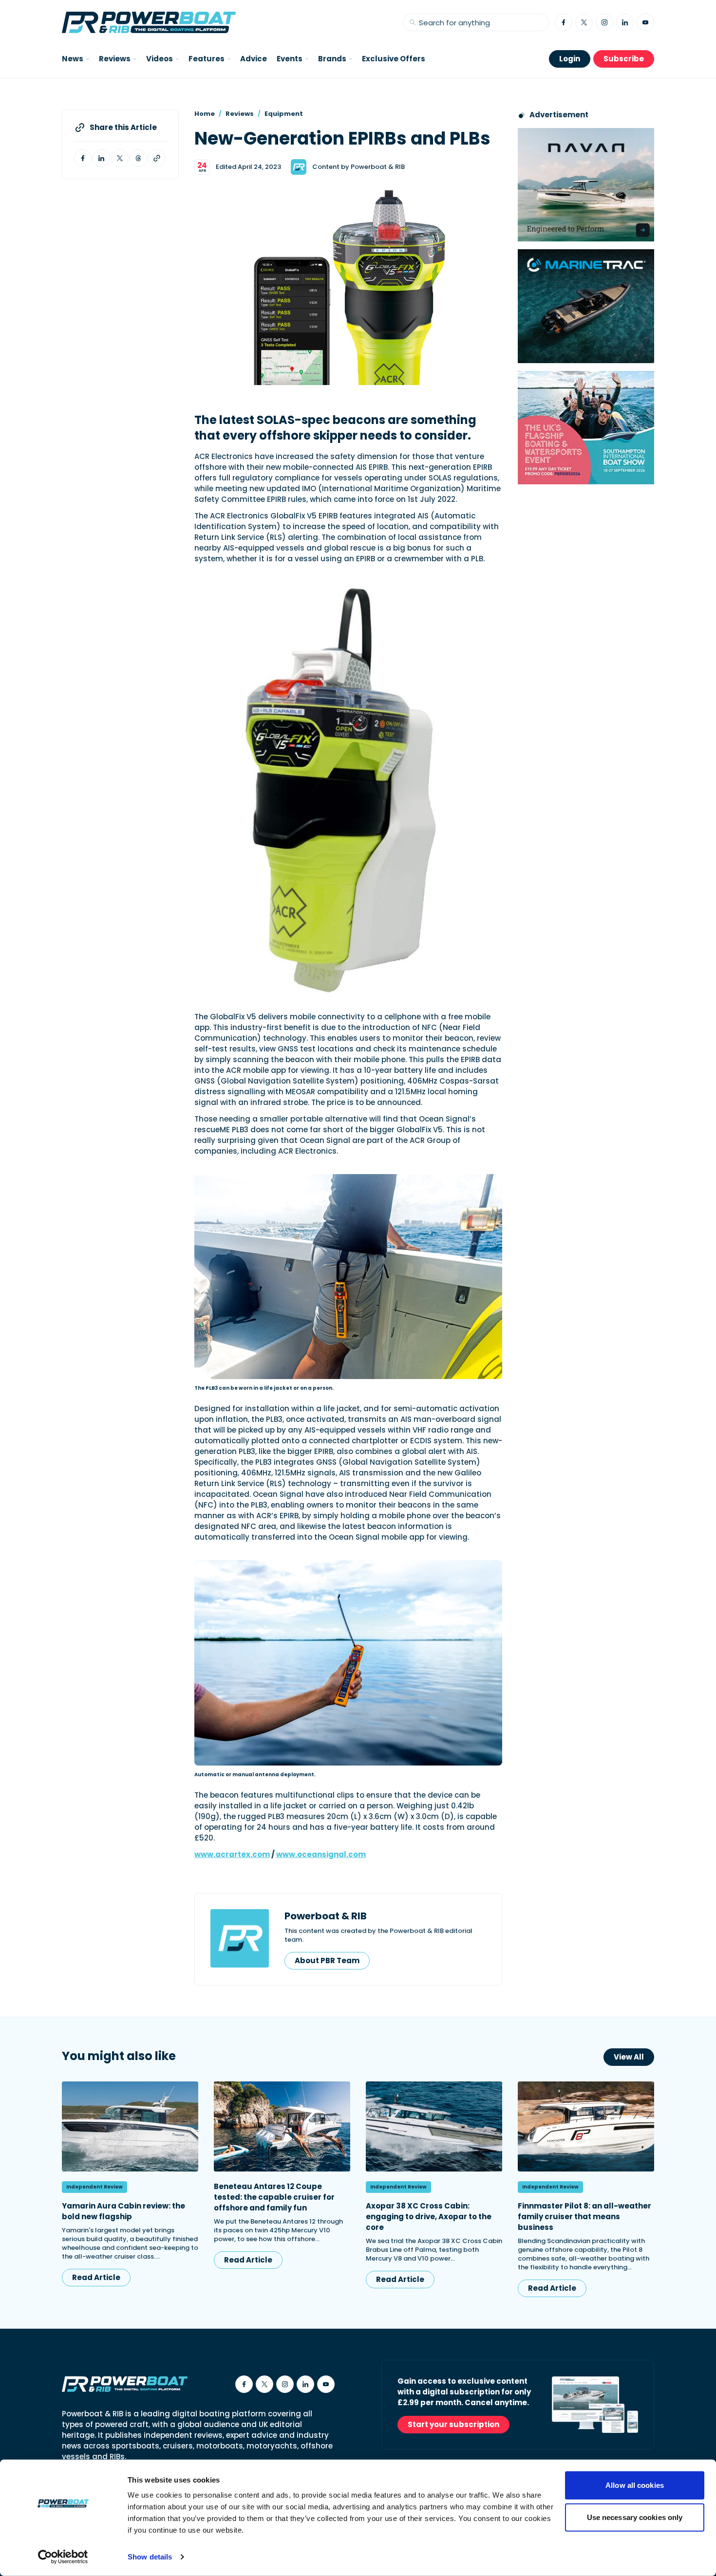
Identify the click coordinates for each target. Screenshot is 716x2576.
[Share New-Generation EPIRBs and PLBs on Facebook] (83, 158)
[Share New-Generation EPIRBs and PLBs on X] (120, 158)
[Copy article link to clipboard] (157, 158)
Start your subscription (453, 2424)
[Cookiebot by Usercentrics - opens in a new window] (63, 2557)
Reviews (240, 114)
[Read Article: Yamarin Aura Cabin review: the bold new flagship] (130, 2126)
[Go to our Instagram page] (604, 22)
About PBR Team (327, 1960)
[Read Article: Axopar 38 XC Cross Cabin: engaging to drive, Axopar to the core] (434, 2126)
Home (205, 114)
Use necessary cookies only (635, 2517)
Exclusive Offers (394, 59)
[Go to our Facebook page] (564, 22)
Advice (254, 59)
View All (629, 2057)
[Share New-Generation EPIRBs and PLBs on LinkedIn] (101, 158)
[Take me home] (149, 22)
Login (570, 59)
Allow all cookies (635, 2485)
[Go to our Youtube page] (645, 22)
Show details (150, 2557)
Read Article (96, 2277)
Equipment (284, 114)
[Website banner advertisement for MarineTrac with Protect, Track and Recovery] (586, 306)
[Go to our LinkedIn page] (625, 22)
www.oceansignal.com (321, 1854)
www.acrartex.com (232, 1854)
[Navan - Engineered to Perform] (586, 185)
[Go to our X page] (584, 22)
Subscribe (624, 59)
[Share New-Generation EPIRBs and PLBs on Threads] (138, 158)
